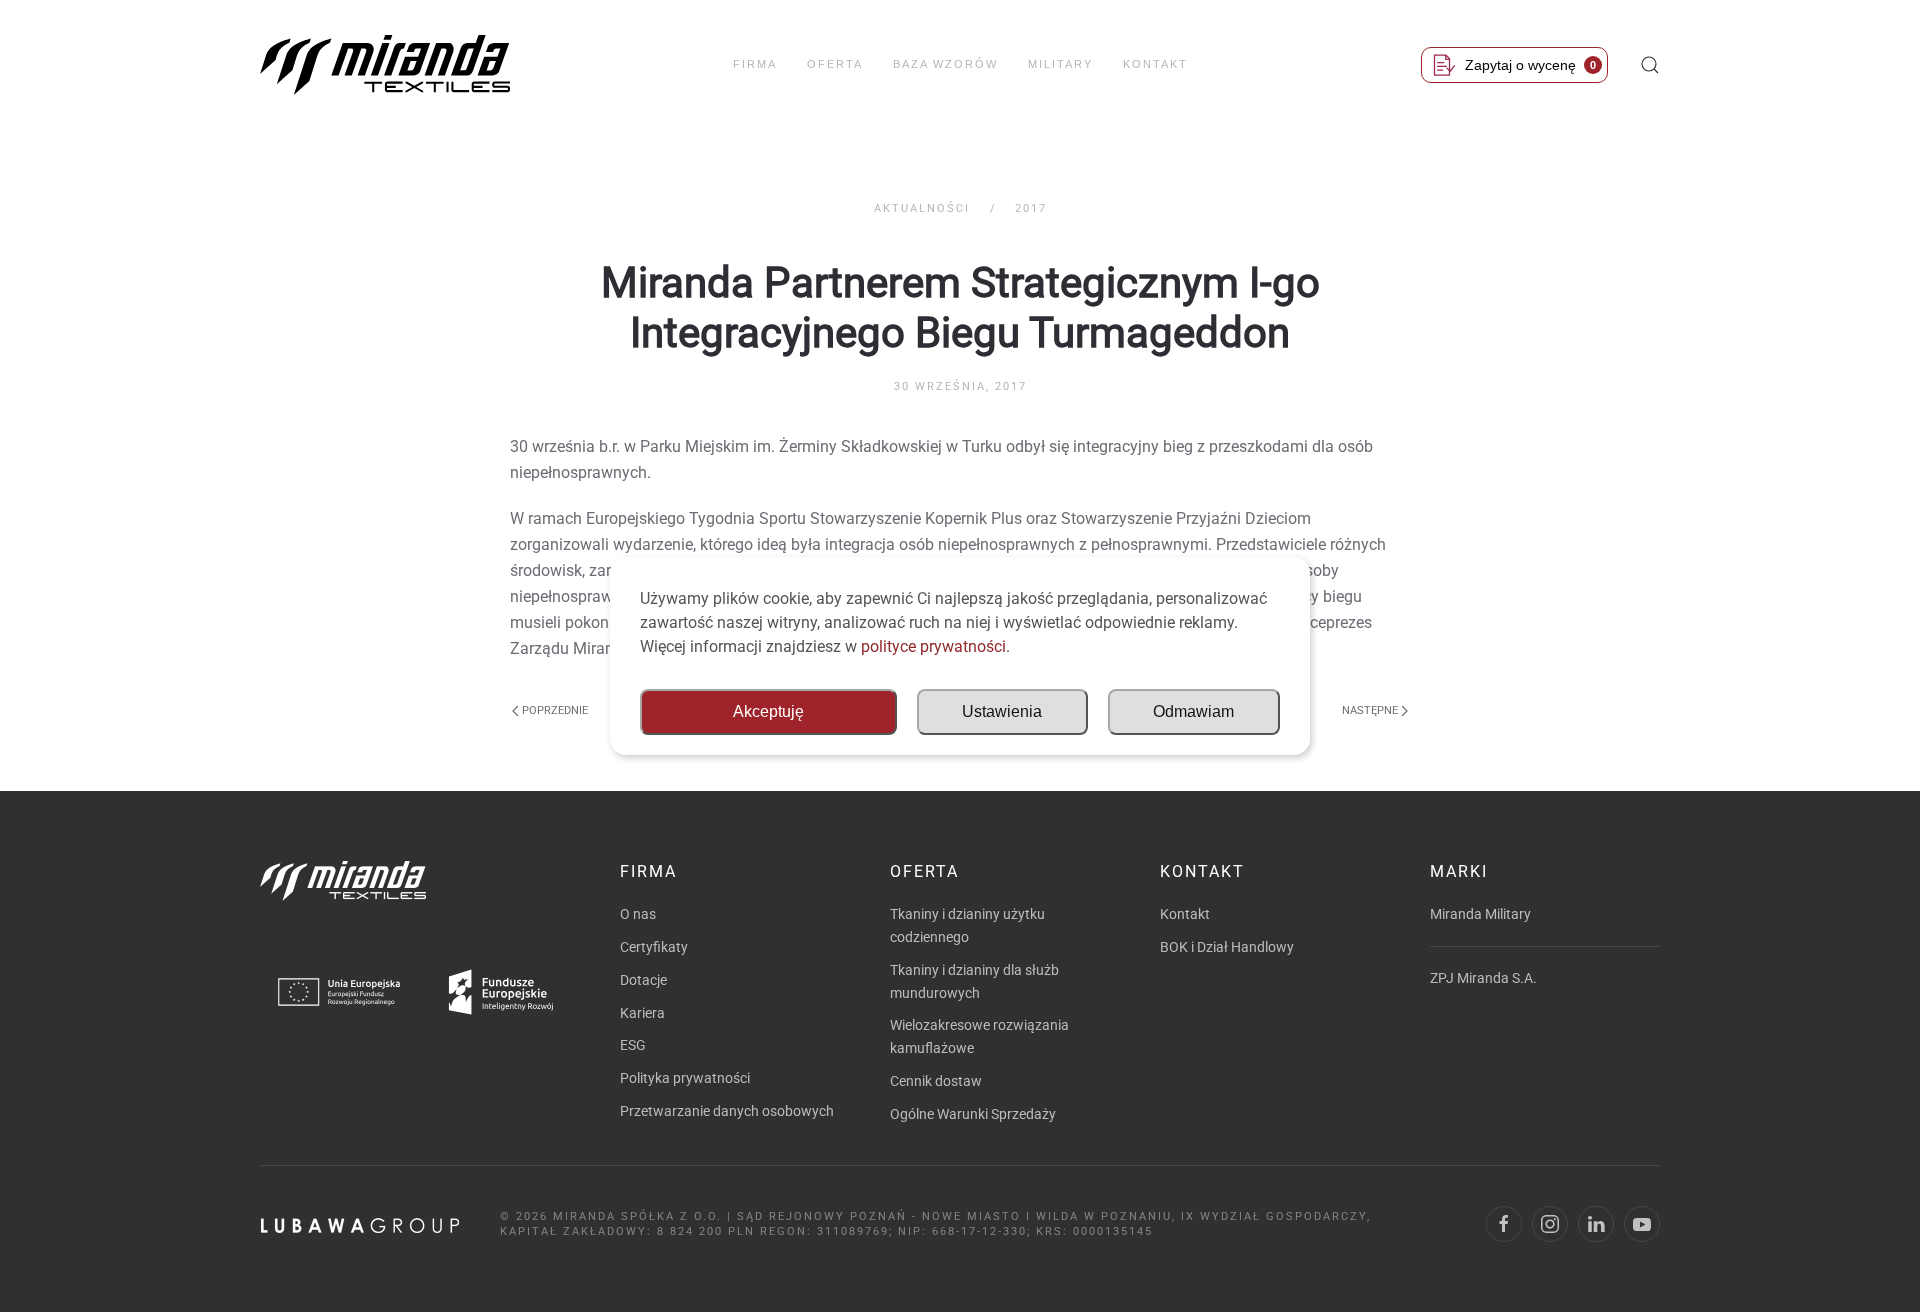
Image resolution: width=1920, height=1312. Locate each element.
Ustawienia (1002, 711)
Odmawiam (1193, 711)
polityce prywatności (933, 646)
